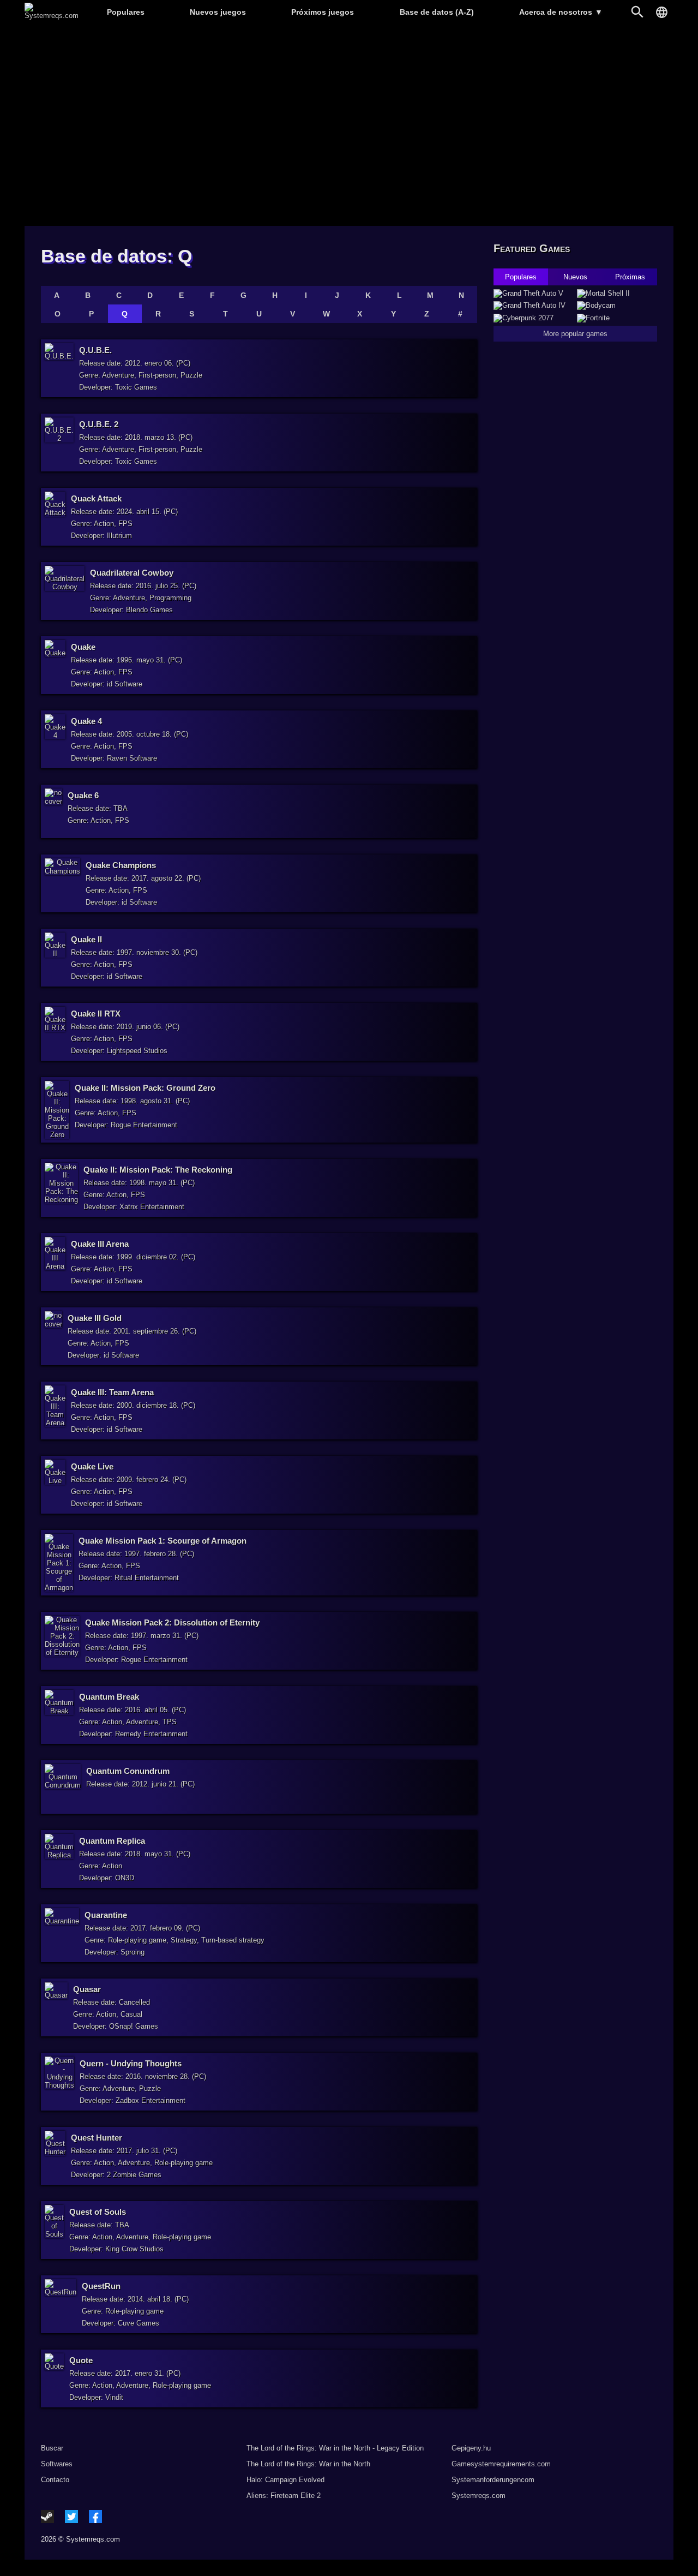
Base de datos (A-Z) (437, 12)
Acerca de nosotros (561, 12)
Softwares (57, 2464)
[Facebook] (95, 2517)
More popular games (575, 334)
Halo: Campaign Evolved (285, 2480)
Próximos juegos (323, 12)
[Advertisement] (349, 126)
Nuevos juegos (218, 12)
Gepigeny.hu (471, 2448)
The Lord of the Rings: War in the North (308, 2464)
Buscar (52, 2448)
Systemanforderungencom (493, 2480)
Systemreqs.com (479, 2496)
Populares (126, 12)
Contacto (55, 2480)
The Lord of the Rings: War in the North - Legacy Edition (335, 2448)
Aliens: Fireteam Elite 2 (284, 2496)
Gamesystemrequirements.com (501, 2464)
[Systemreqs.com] (52, 16)
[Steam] (47, 2517)
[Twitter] (71, 2517)
